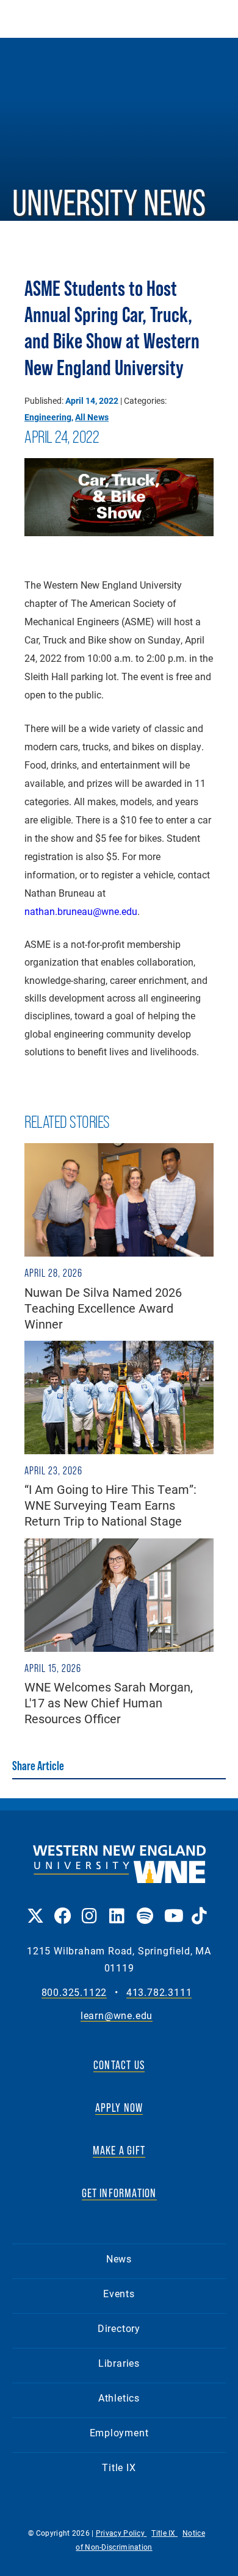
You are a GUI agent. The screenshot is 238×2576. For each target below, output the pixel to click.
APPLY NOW (119, 2108)
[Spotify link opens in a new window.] (144, 1907)
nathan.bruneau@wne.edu (81, 911)
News (119, 2258)
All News (92, 417)
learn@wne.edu (117, 2016)
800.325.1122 (74, 1993)
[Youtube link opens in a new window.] (172, 1907)
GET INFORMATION (119, 2193)
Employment (119, 2432)
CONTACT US (119, 2065)
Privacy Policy (121, 2533)
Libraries (119, 2363)
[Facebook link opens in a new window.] (62, 1907)
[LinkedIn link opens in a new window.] (117, 1907)
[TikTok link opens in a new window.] (199, 1907)
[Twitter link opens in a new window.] (34, 1907)
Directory (119, 2328)
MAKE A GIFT (119, 2150)
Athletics (119, 2398)
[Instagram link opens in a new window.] (89, 1907)
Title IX (119, 2467)
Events (119, 2293)
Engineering (48, 417)
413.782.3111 (159, 1993)
